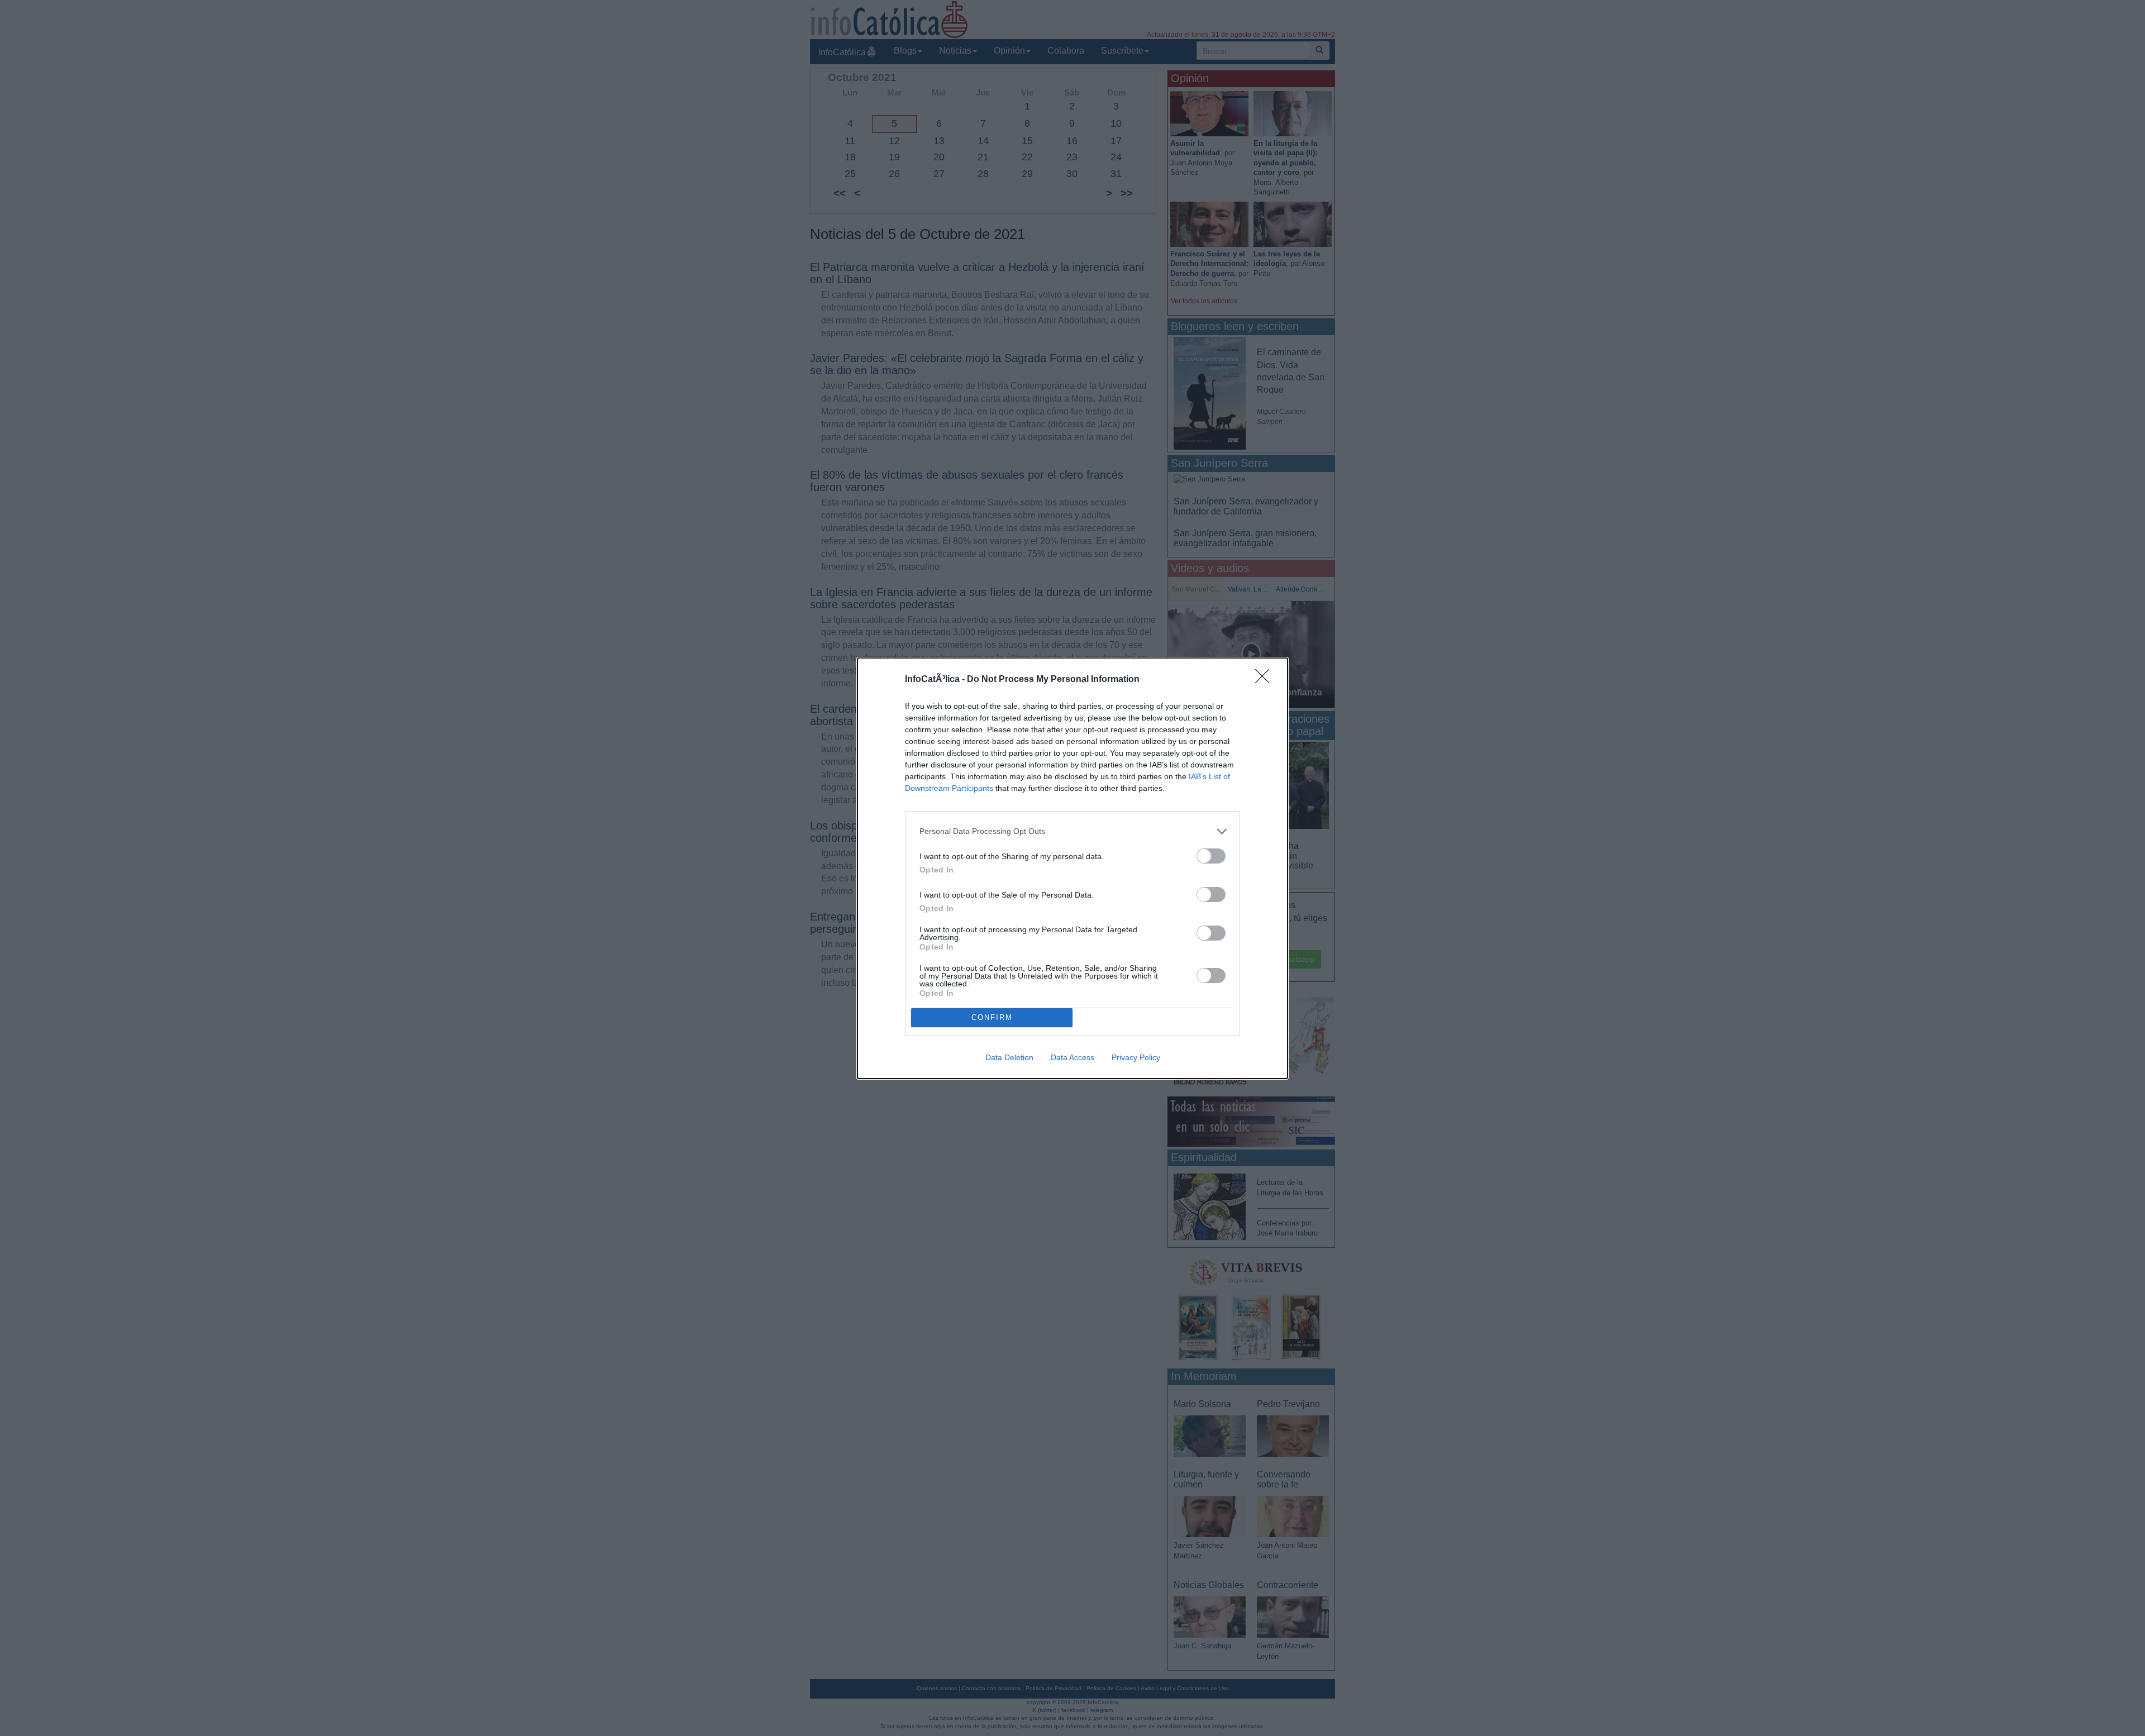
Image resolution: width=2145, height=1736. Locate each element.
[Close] (1266, 680)
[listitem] (1072, 831)
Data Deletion (1009, 1057)
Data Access (1072, 1057)
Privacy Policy (1136, 1057)
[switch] (1211, 856)
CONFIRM (992, 1017)
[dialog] (1072, 868)
